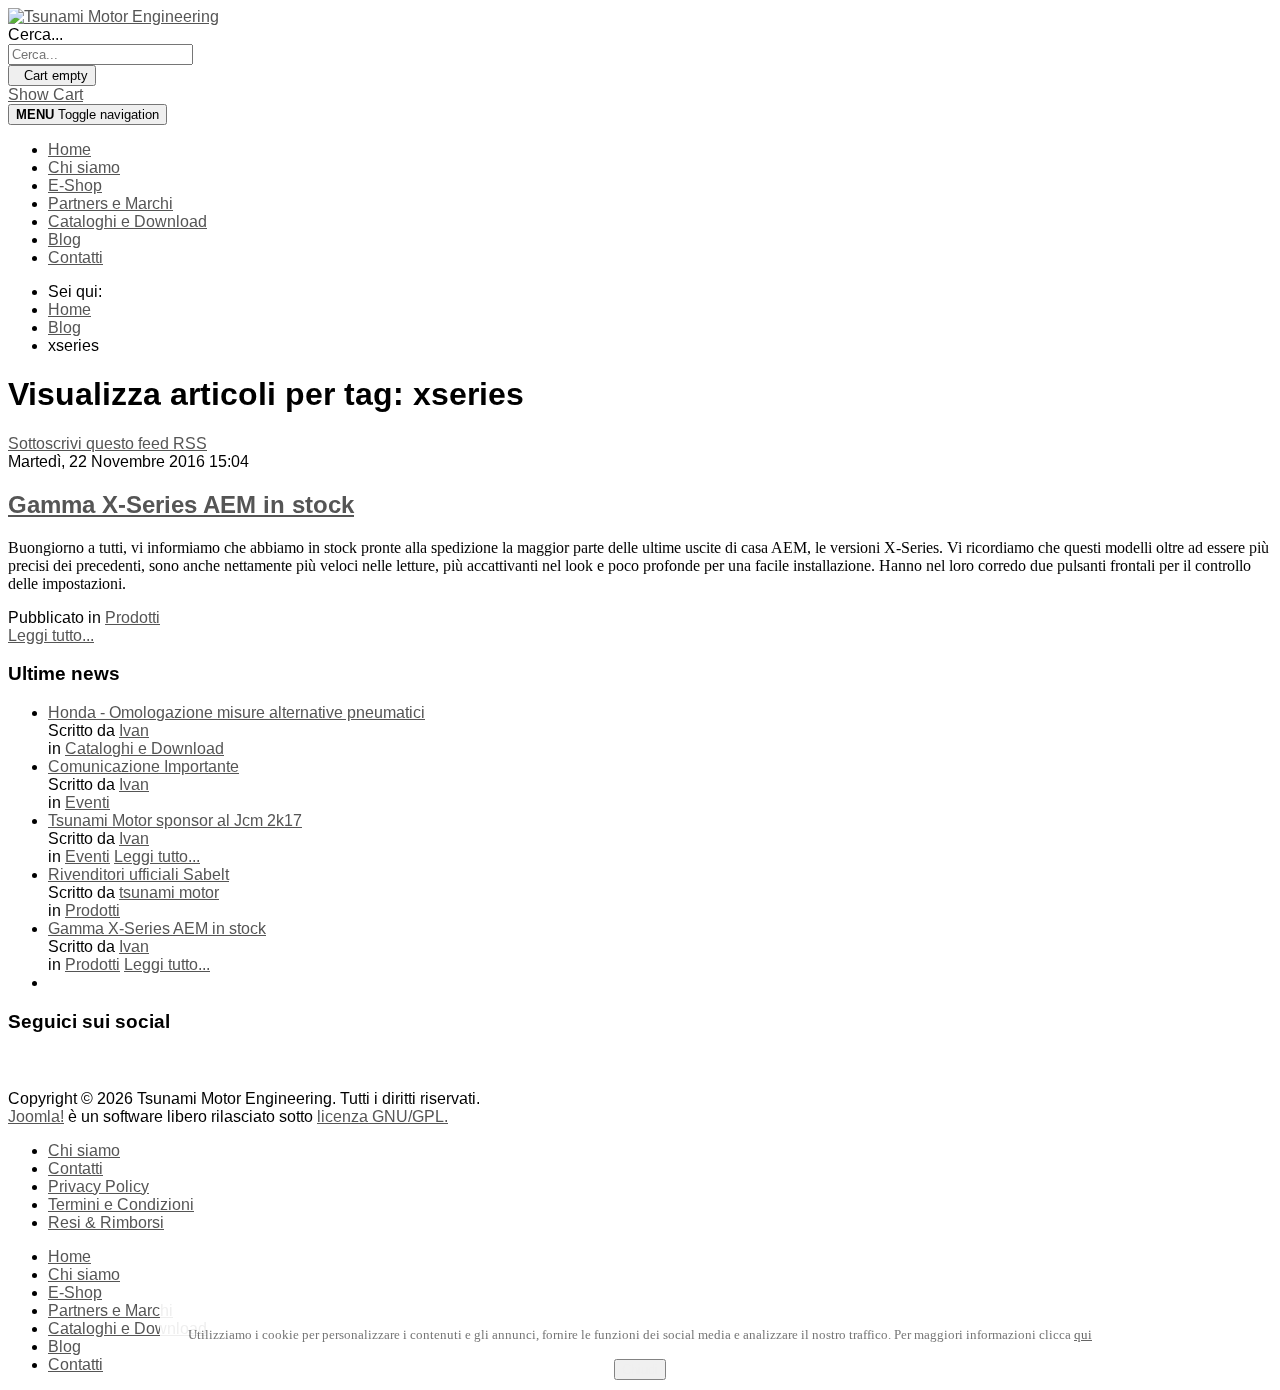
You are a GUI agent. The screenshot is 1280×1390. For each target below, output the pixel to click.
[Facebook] (25, 1069)
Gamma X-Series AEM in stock (181, 504)
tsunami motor (169, 892)
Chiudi (640, 1369)
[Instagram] (101, 1069)
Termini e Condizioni (121, 1204)
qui (1083, 1334)
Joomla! (36, 1116)
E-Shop (75, 185)
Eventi (87, 802)
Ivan (134, 730)
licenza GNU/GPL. (382, 1116)
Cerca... (35, 34)
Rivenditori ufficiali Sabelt (138, 874)
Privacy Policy (98, 1186)
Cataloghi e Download (127, 221)
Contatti (75, 257)
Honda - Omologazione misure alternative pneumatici (236, 712)
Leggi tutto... (51, 635)
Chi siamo (84, 167)
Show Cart (45, 94)
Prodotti (132, 617)
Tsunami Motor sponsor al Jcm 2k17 (175, 820)
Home (69, 149)
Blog (64, 239)
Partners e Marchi (110, 203)
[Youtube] (63, 1069)
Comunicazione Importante (143, 766)
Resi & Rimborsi (106, 1222)
